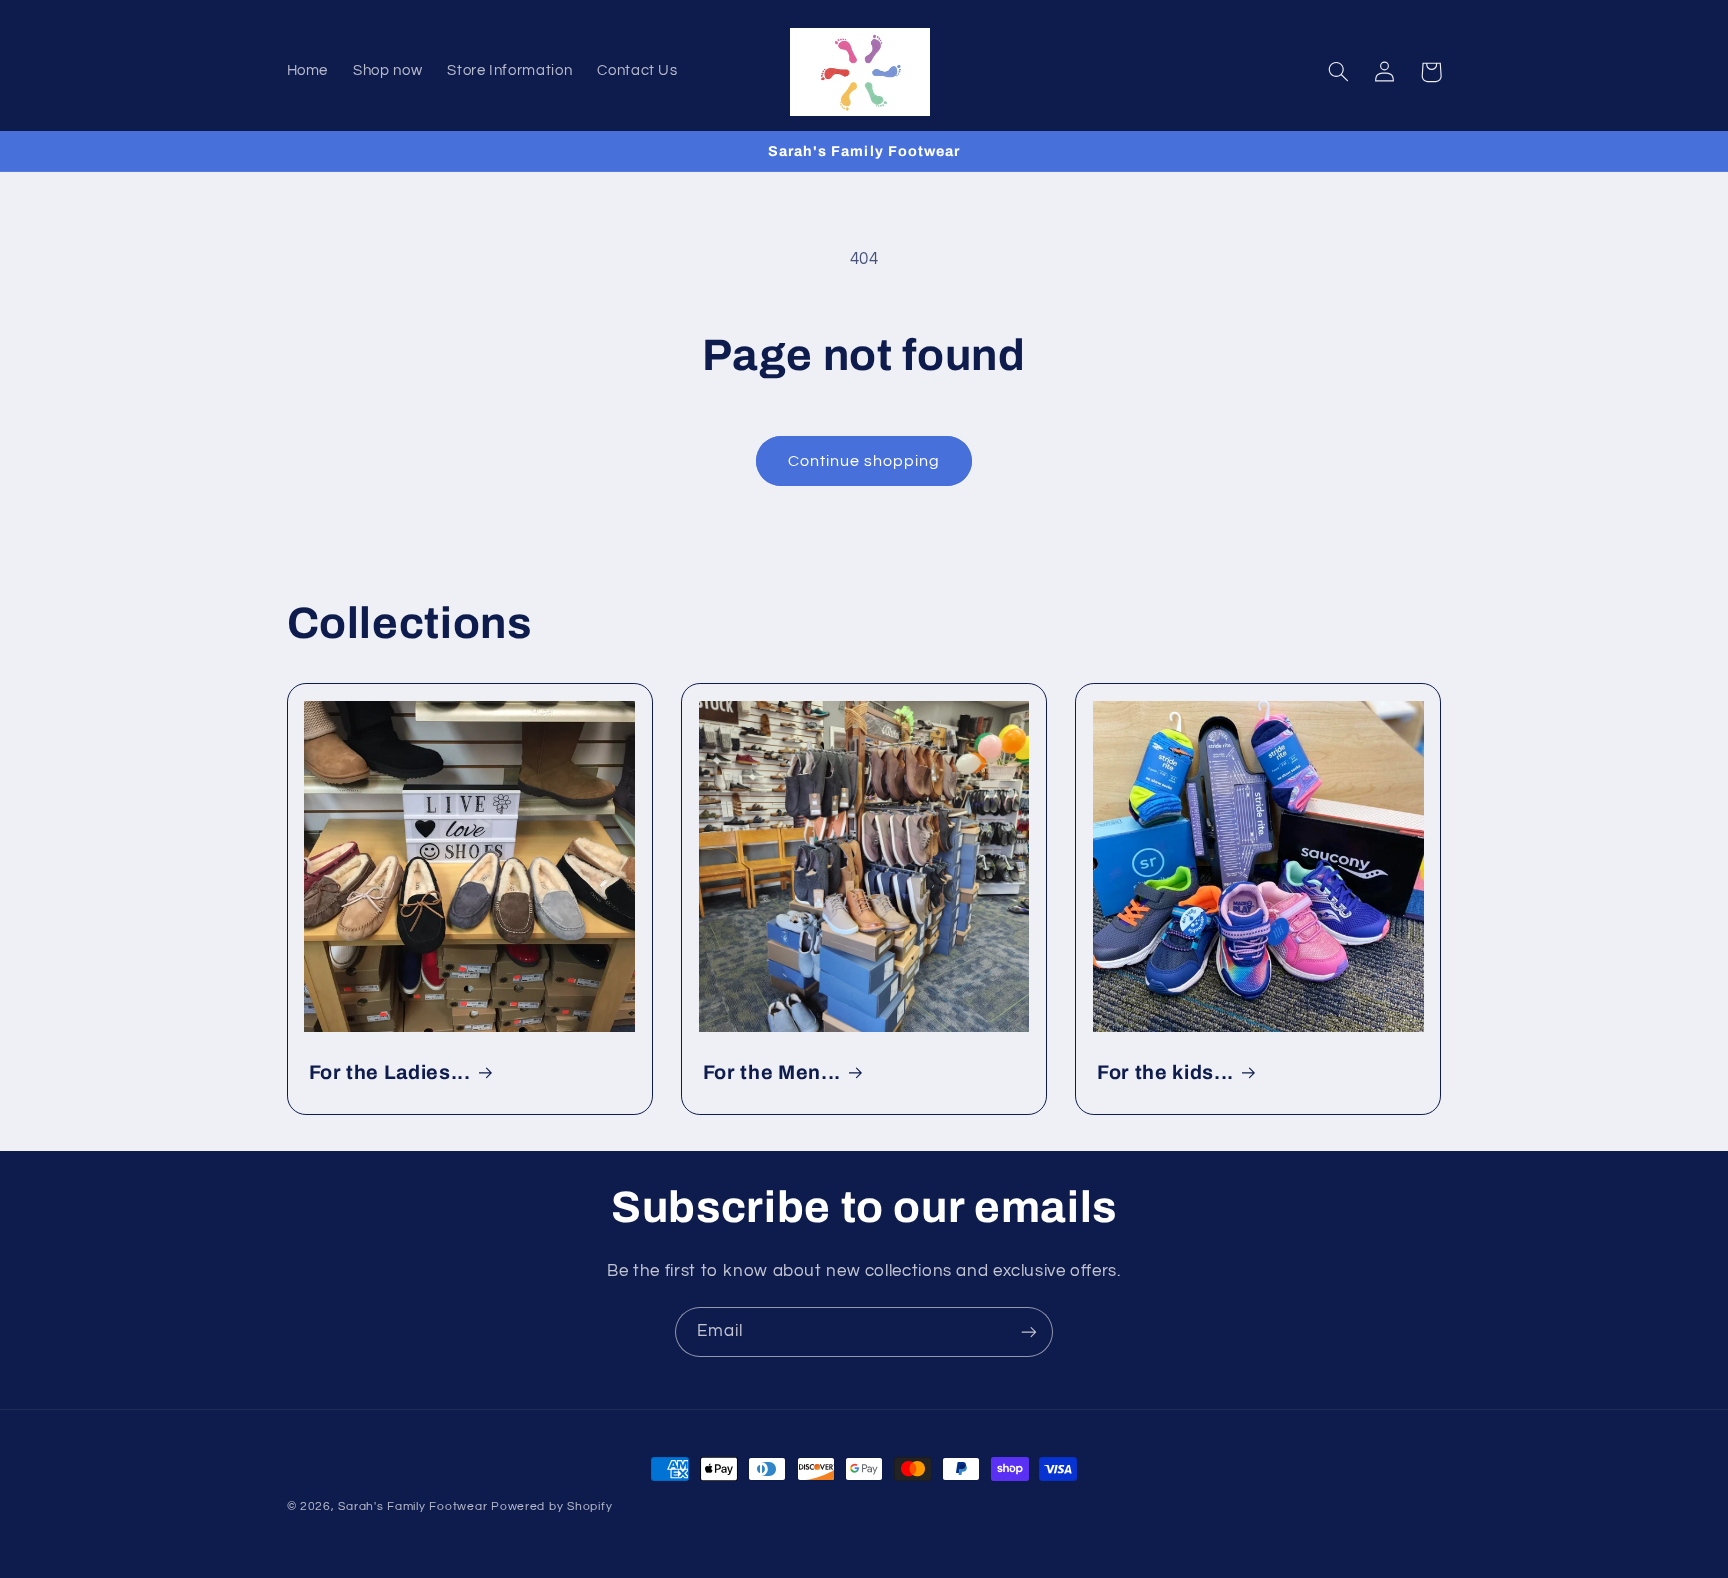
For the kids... (1165, 1072)
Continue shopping (864, 461)
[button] (1339, 72)
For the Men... (772, 1072)
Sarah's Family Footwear (412, 1506)
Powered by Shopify (551, 1506)
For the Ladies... (390, 1072)
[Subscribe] (1029, 1331)
